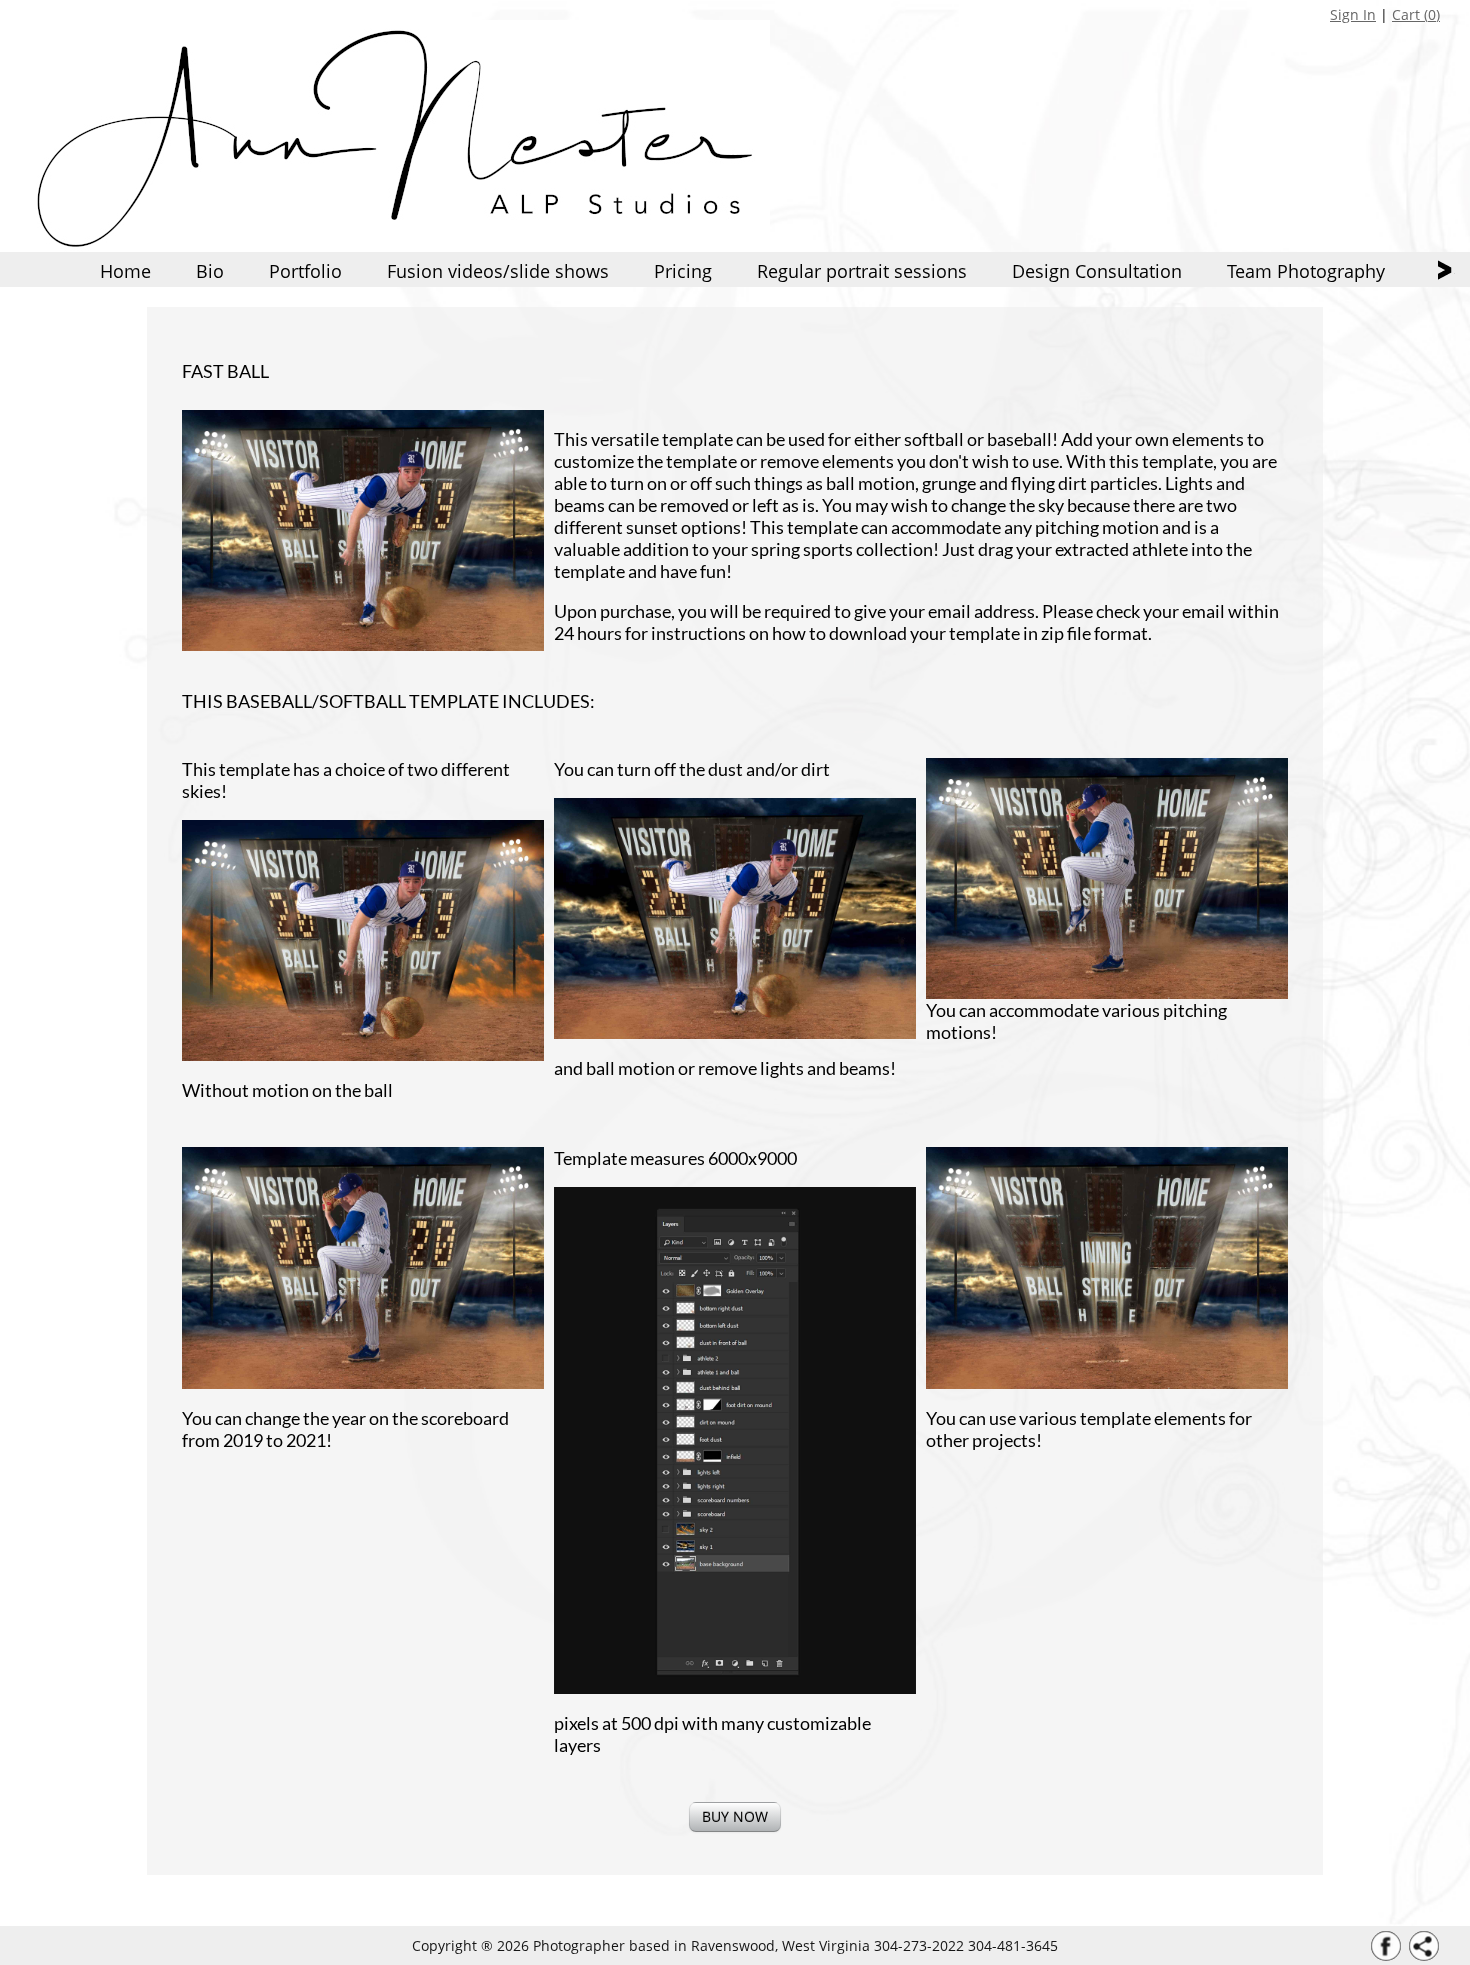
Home (125, 271)
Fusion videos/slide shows (498, 271)
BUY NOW (735, 1816)
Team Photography (1306, 271)
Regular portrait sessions (862, 271)
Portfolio (305, 271)
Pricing (683, 271)
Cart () (1416, 14)
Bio (210, 271)
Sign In (1353, 14)
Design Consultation (1097, 271)
